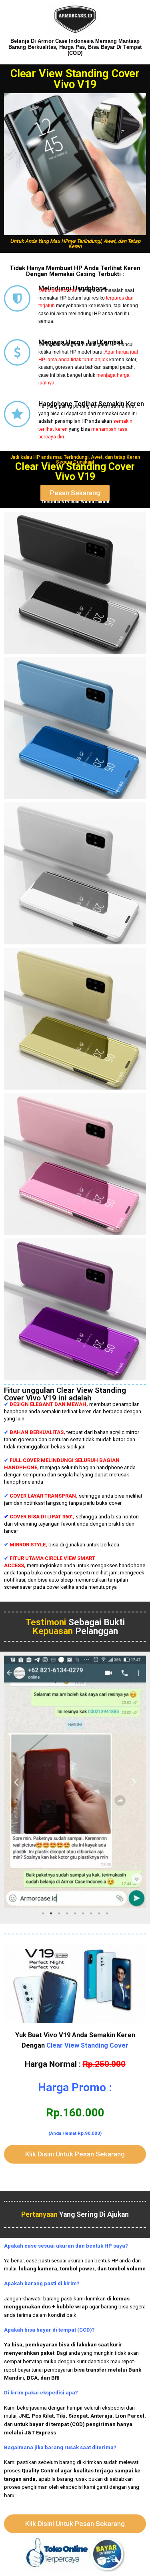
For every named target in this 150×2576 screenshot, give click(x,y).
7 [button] (91, 1914)
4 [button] (67, 1914)
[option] (75, 1782)
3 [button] (59, 1914)
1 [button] (43, 1914)
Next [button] (134, 1781)
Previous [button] (16, 1781)
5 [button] (75, 1914)
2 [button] (51, 1914)
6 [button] (83, 1914)
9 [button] (107, 1914)
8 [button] (99, 1914)
